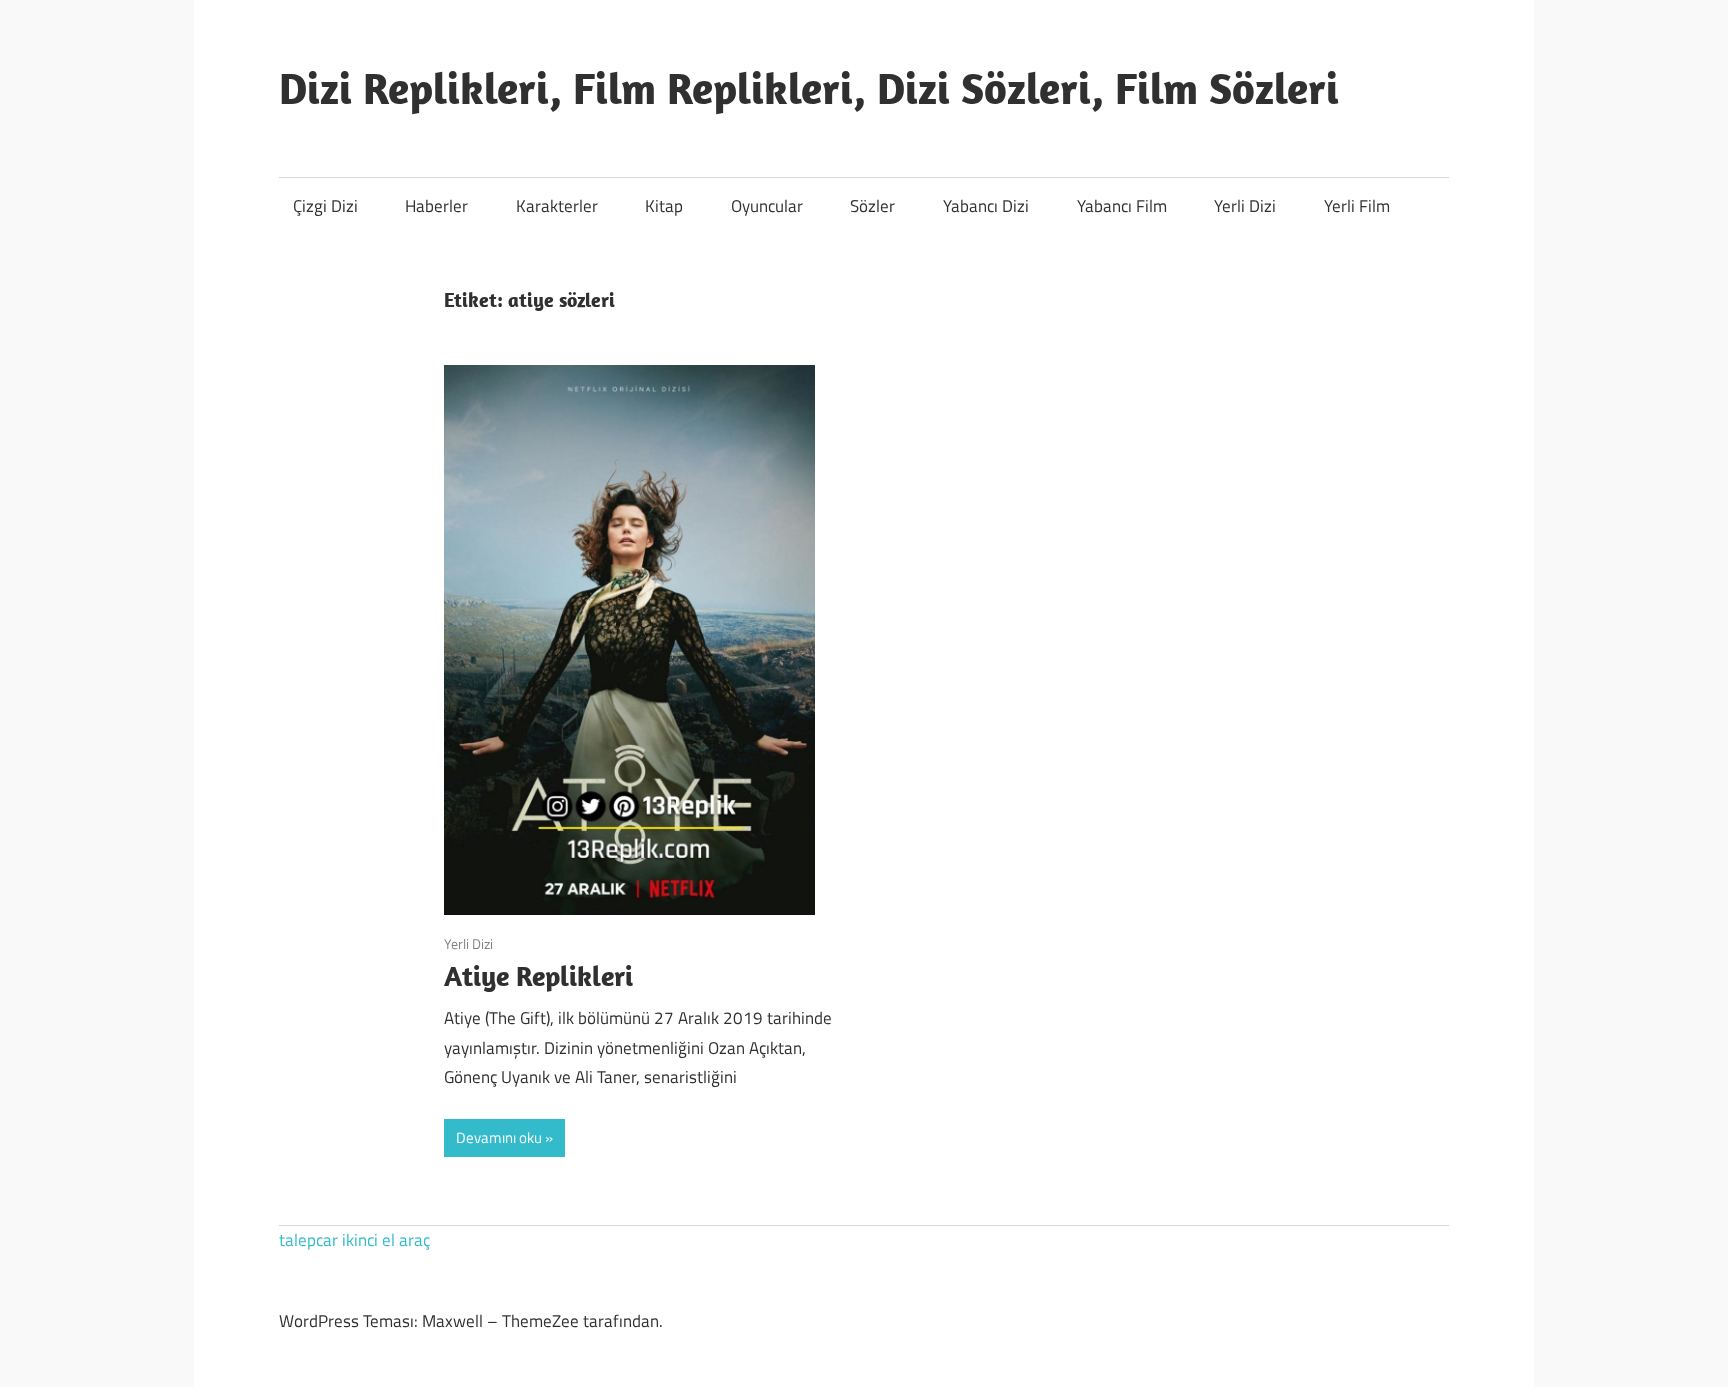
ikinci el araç (386, 1240)
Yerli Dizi (1245, 206)
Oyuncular (767, 206)
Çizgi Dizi (325, 206)
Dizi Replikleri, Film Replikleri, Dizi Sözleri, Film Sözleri (809, 88)
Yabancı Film (1122, 206)
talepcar (308, 1240)
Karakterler (557, 206)
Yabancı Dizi (986, 206)
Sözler (872, 206)
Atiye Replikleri (538, 975)
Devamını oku (499, 1137)
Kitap (664, 206)
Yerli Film (1357, 206)
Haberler (436, 206)
